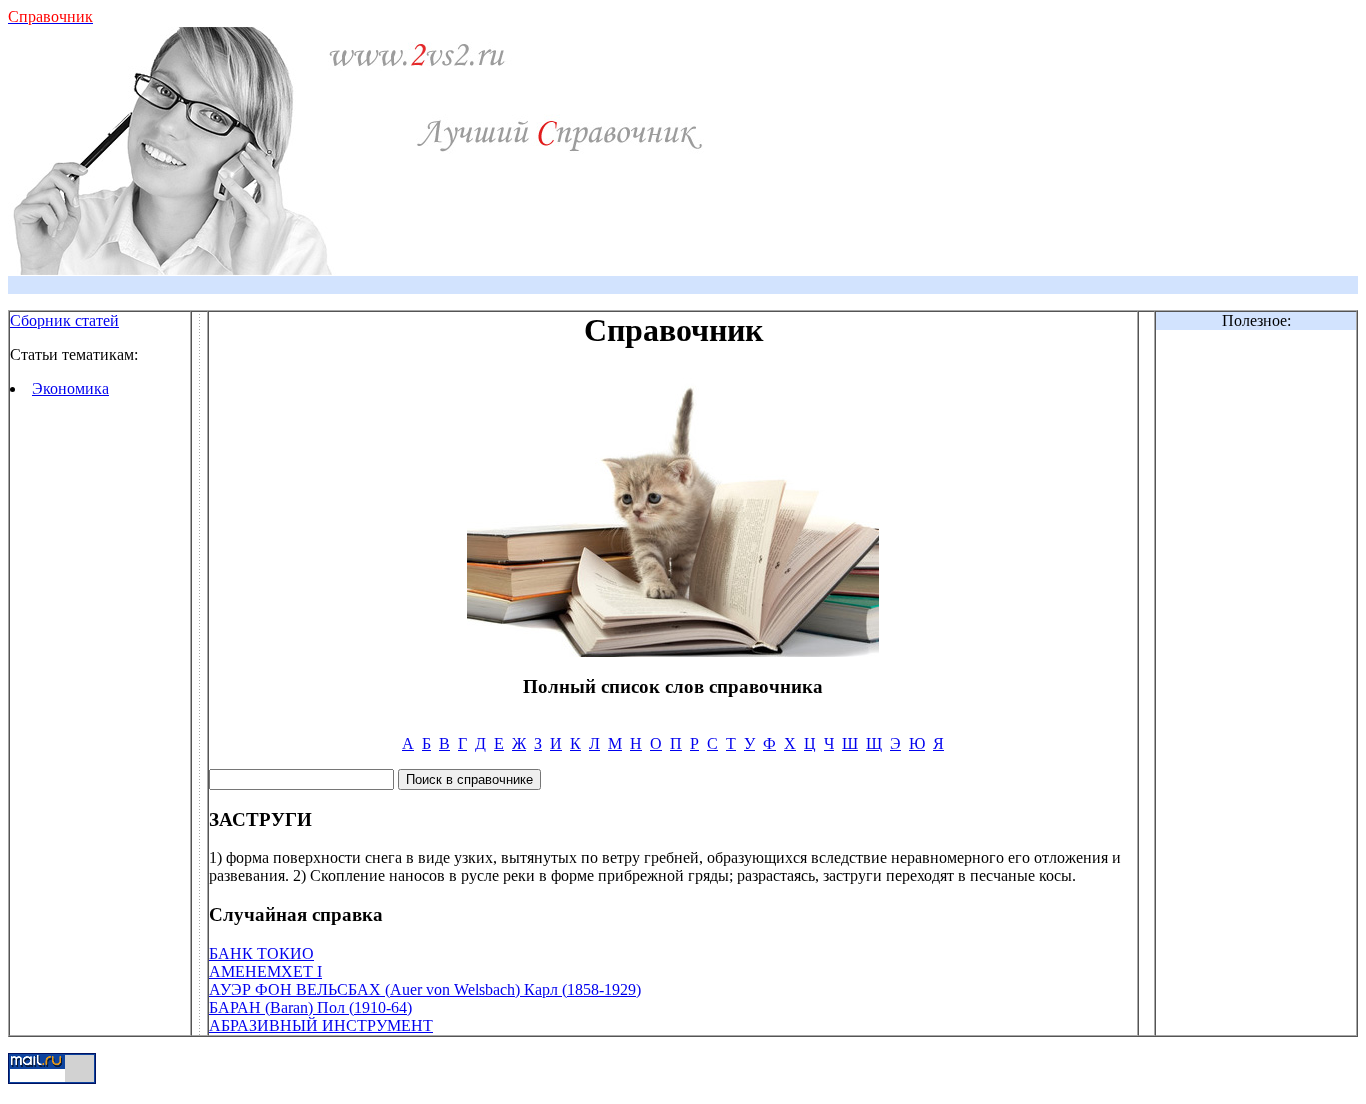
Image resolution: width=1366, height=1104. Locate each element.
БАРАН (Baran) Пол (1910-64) (310, 1007)
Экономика (70, 388)
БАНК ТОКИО (261, 953)
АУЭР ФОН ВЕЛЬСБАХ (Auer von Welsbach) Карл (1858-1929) (425, 989)
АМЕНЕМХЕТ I (265, 971)
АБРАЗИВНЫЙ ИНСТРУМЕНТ (321, 1025)
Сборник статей (64, 320)
